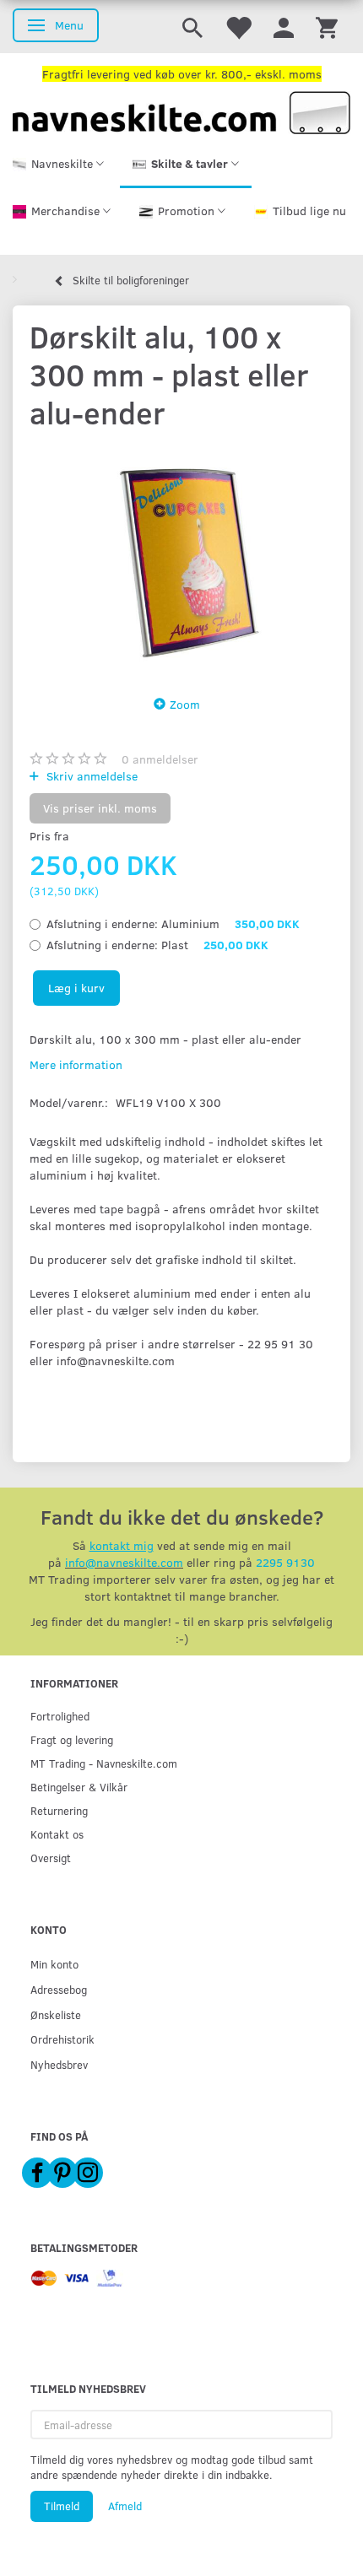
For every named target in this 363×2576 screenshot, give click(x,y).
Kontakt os (57, 1834)
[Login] (284, 27)
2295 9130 (285, 1562)
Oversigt (51, 1858)
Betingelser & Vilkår (79, 1787)
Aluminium (173, 923)
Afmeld (125, 2506)
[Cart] (327, 27)
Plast (157, 945)
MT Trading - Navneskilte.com (104, 1763)
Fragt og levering (72, 1739)
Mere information (76, 1064)
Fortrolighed (60, 1716)
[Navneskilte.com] (181, 111)
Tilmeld (62, 2506)
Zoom (185, 704)
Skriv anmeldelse (90, 776)
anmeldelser (160, 759)
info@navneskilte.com (124, 1562)
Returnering (59, 1810)
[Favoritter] (238, 27)
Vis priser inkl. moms (100, 808)
